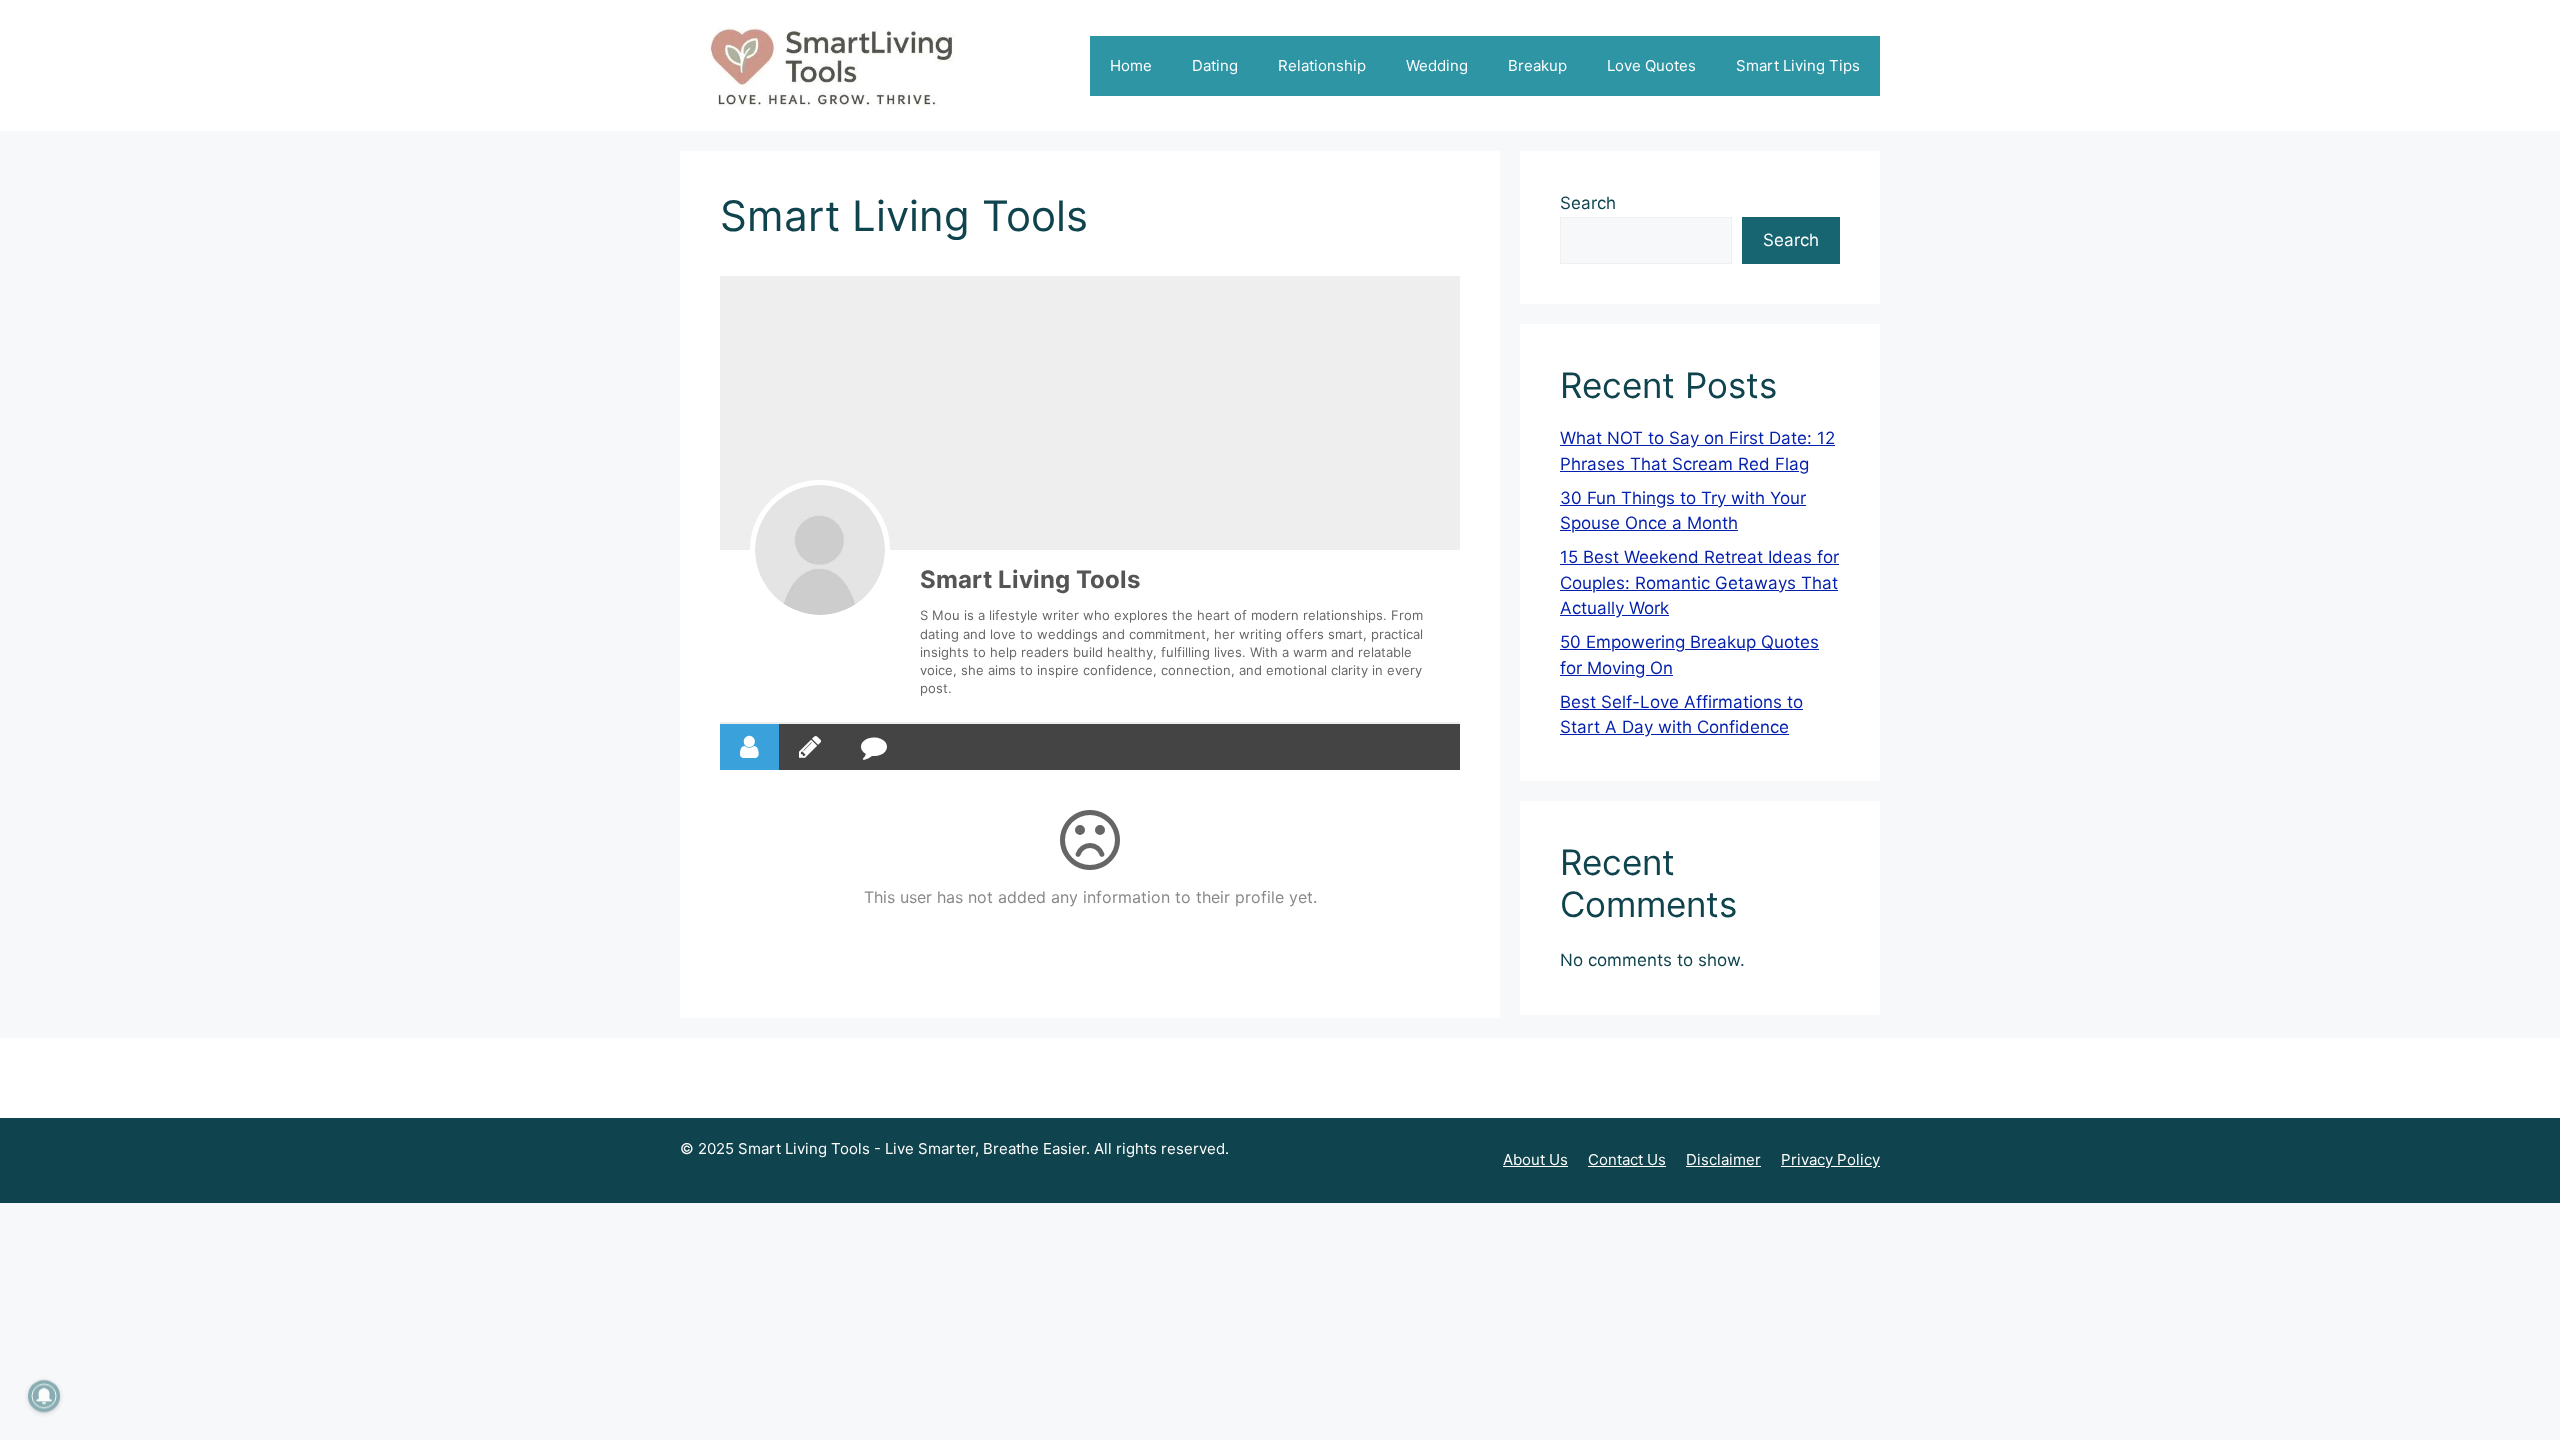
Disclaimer (1723, 1159)
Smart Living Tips (1798, 65)
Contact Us (1627, 1159)
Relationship (1322, 65)
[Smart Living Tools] (820, 550)
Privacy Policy (1830, 1159)
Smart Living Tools (1030, 579)
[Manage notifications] (44, 1396)
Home (1131, 65)
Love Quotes (1651, 65)
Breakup (1537, 65)
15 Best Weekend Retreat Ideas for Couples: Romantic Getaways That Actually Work (1699, 582)
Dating (1215, 65)
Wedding (1437, 65)
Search (1588, 203)
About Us (1535, 1159)
